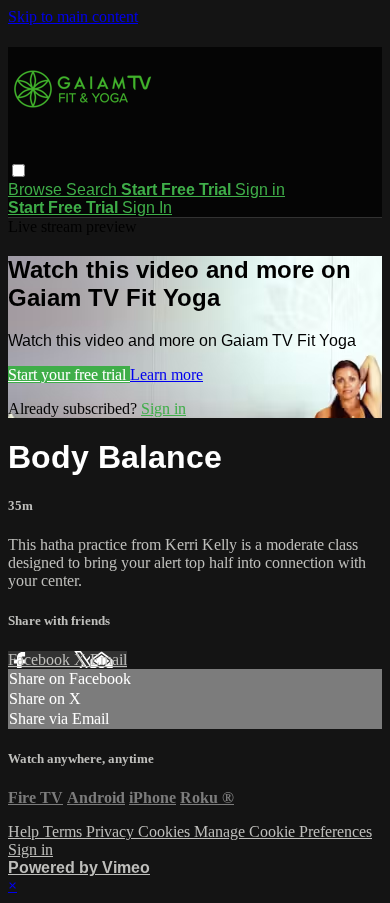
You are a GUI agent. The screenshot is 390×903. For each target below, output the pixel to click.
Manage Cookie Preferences (283, 831)
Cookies (166, 831)
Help (25, 831)
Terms (64, 831)
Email (108, 659)
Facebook (41, 659)
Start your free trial (69, 374)
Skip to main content (73, 16)
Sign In (147, 207)
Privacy (112, 831)
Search (93, 189)
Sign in (260, 189)
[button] (18, 170)
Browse (37, 189)
